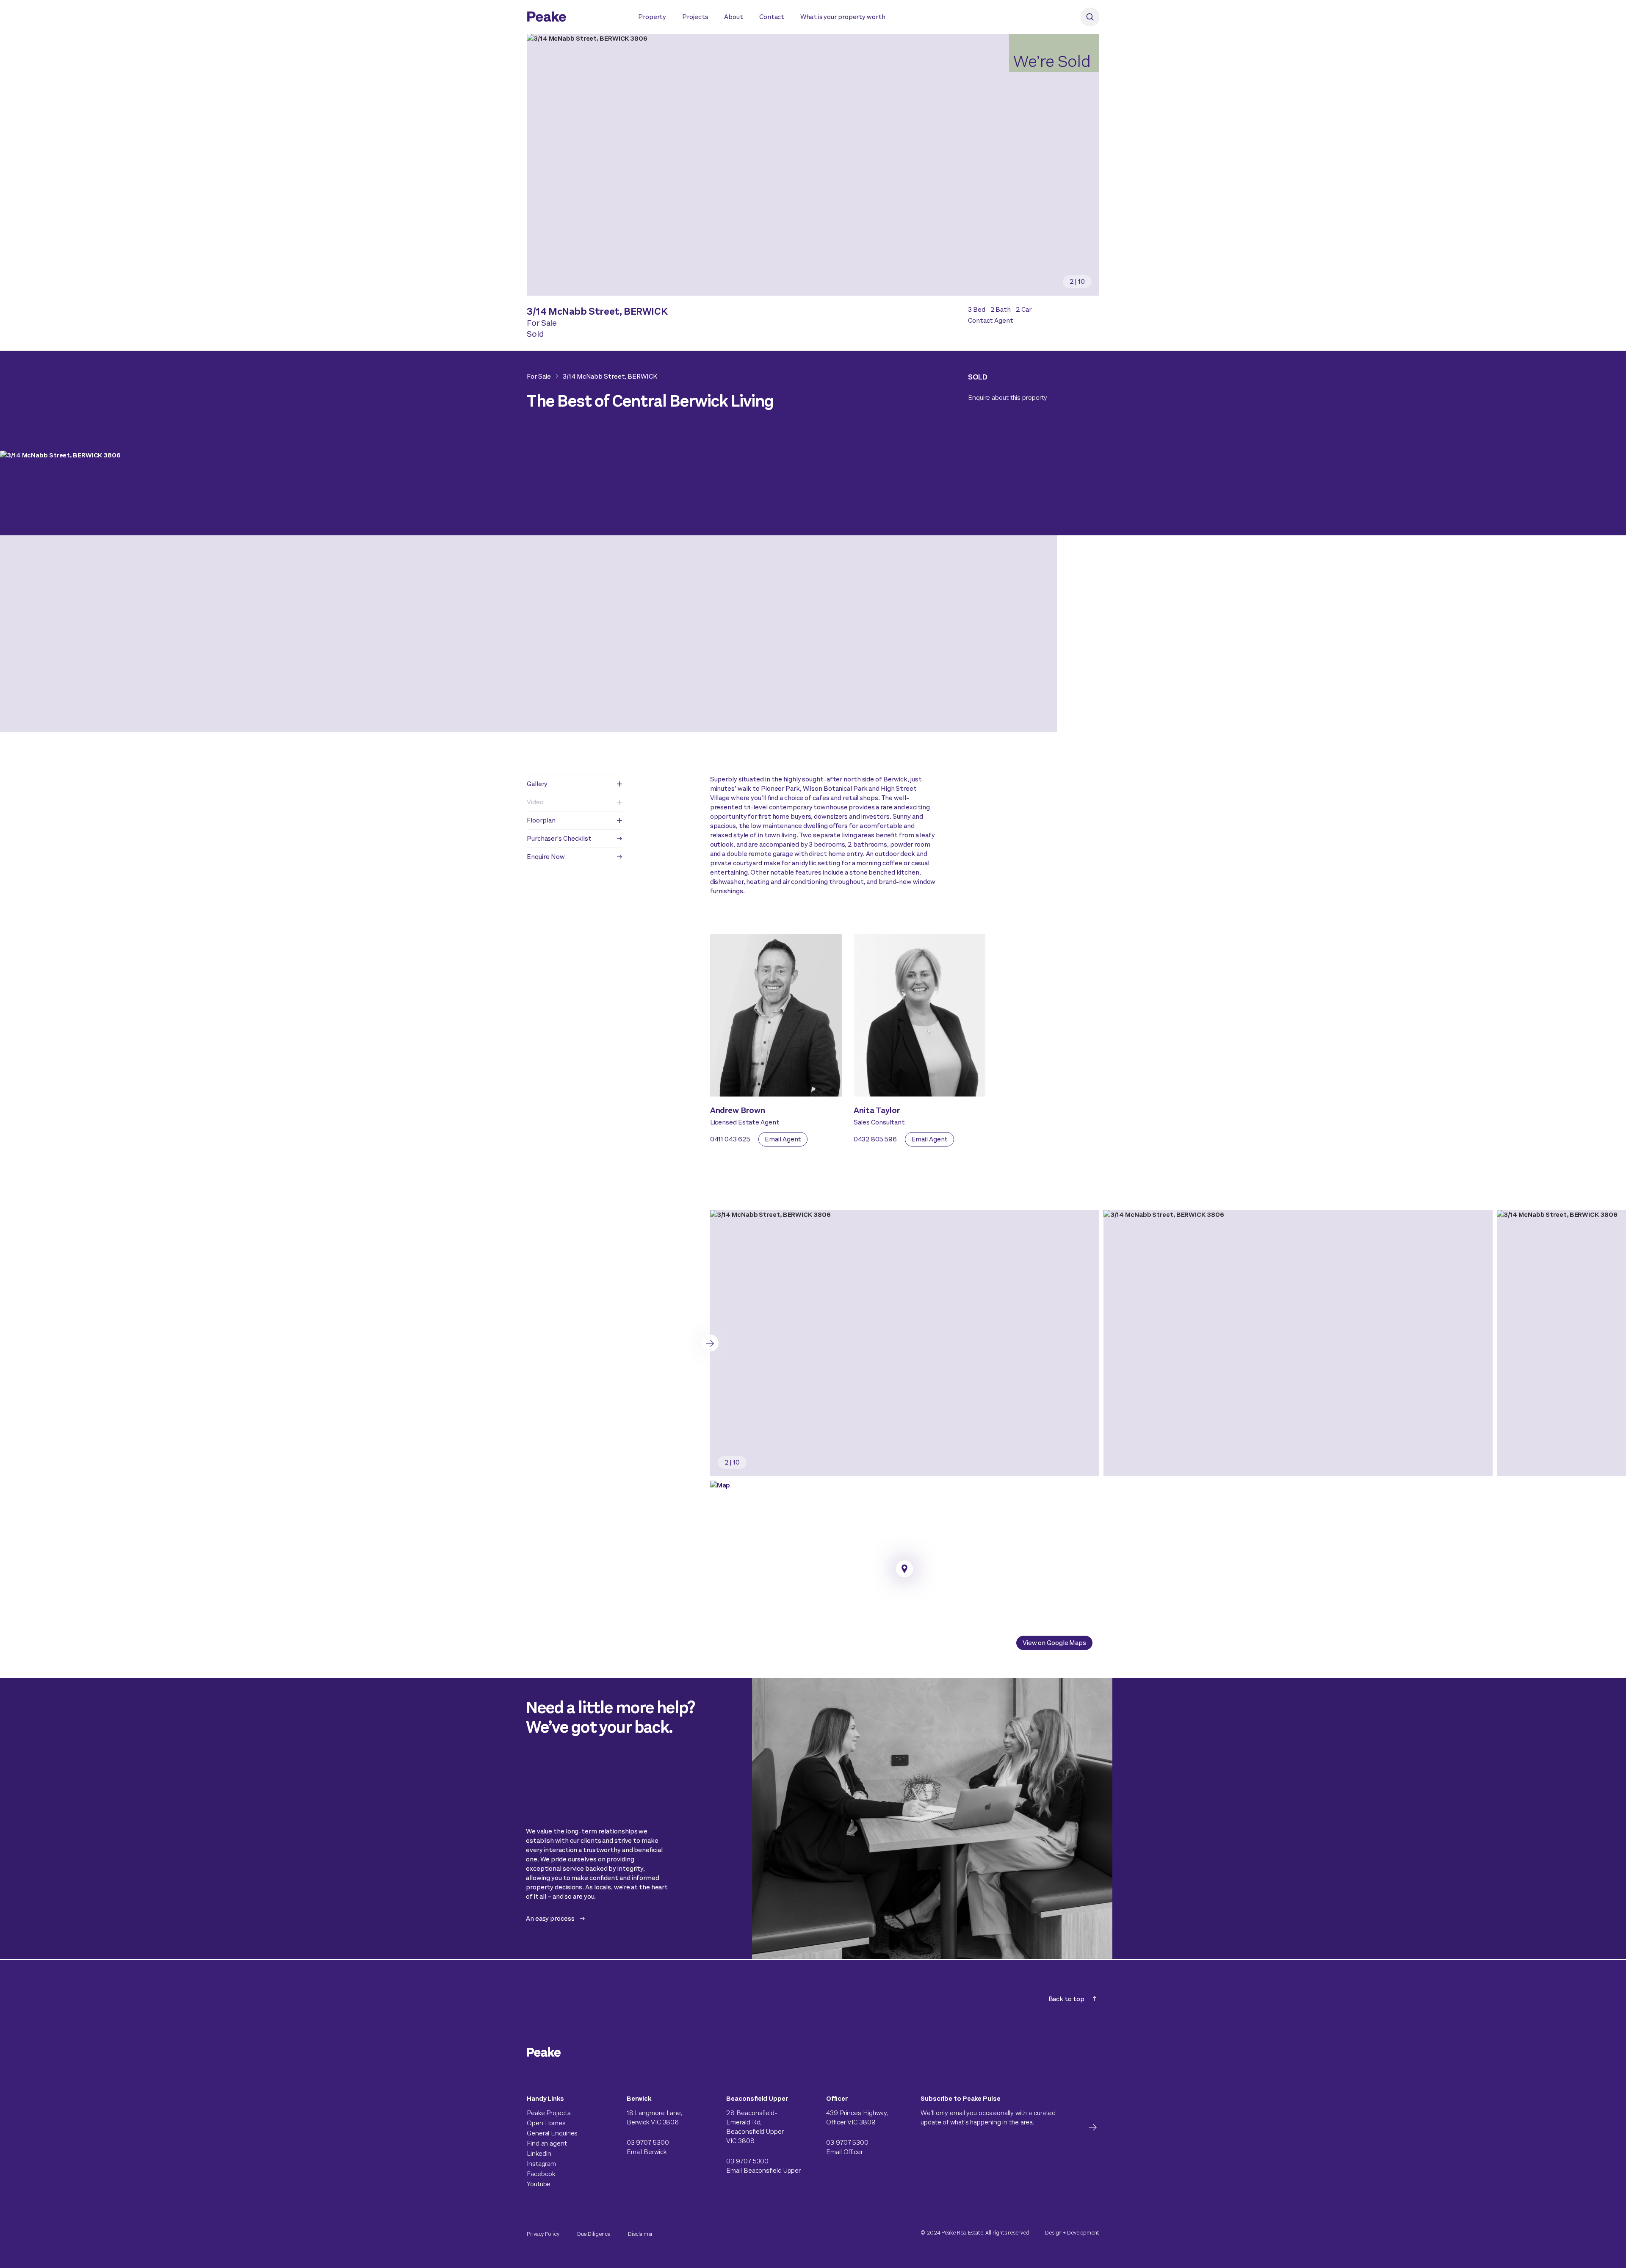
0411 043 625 (730, 1139)
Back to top (1066, 1999)
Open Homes (546, 2123)
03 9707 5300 (648, 2142)
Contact (772, 17)
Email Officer (845, 2152)
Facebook (541, 2174)
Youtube (539, 2184)
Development (1083, 2233)
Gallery (537, 784)
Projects (695, 17)
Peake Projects (549, 2113)
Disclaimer (640, 2234)
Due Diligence (594, 2234)
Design (1053, 2233)
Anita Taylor (877, 1110)
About (734, 17)
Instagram (541, 2164)
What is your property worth (843, 17)
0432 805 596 (875, 1139)
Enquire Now (546, 857)
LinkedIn (539, 2153)
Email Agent (783, 1139)
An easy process (550, 1918)
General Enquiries (552, 2133)
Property (652, 17)
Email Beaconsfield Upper (763, 2170)
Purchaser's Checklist (559, 838)
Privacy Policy (543, 2234)
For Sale (539, 376)
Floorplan (541, 820)
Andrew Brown (738, 1110)
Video (535, 802)
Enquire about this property (1008, 397)
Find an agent (547, 2143)
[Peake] (574, 18)
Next (710, 1343)
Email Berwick (647, 2152)
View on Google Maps (1054, 1643)
